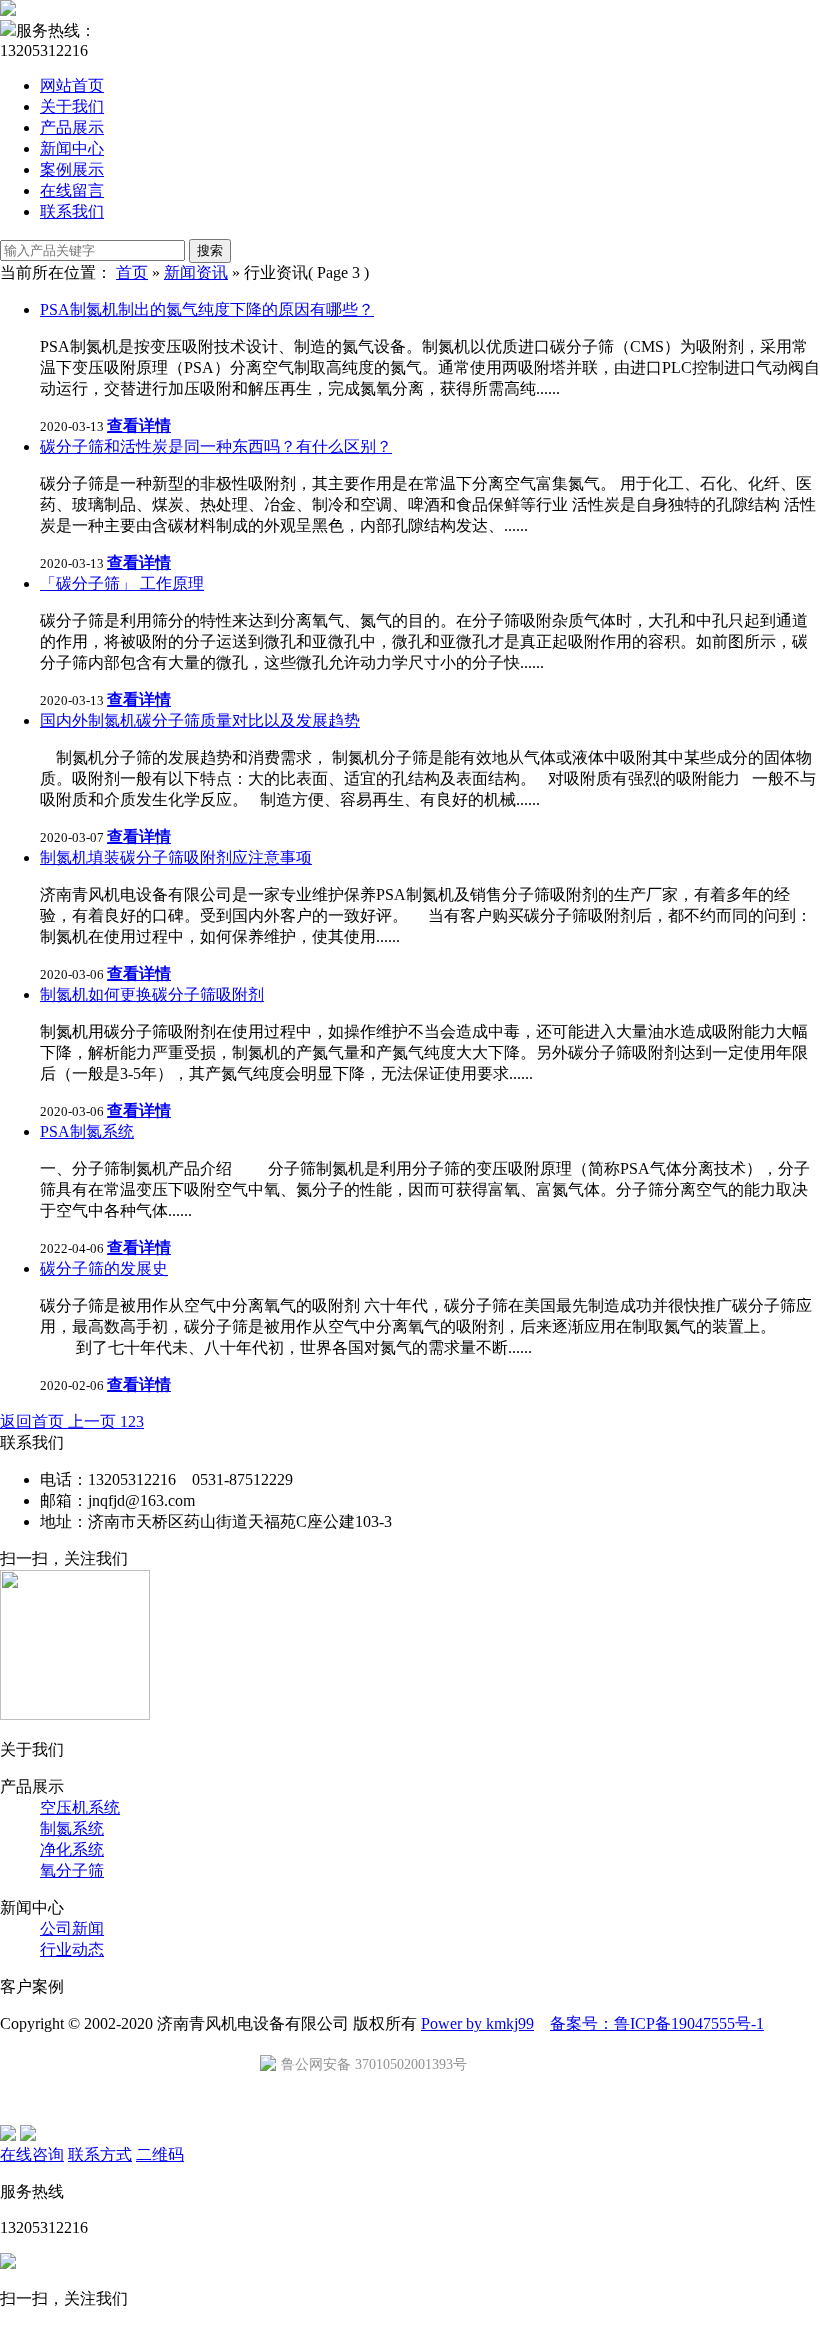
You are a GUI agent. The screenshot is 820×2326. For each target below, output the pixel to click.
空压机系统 (80, 1807)
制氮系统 (72, 1828)
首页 (132, 272)
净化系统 (72, 1849)
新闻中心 (72, 148)
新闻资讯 (196, 272)
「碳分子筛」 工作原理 (122, 583)
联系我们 (72, 211)
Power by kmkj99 (477, 2023)
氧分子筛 (72, 1870)
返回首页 (34, 1421)
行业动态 (72, 1949)
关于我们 (72, 106)
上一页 (94, 1421)
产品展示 (72, 127)
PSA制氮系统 (87, 1131)
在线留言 (72, 190)
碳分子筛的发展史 (104, 1268)
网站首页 (72, 85)
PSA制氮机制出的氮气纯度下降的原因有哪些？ (207, 309)
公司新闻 (72, 1928)
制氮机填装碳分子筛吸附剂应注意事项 (176, 857)
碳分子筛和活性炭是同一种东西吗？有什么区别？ (216, 446)
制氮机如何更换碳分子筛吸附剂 (152, 994)
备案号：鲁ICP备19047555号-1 (657, 2023)
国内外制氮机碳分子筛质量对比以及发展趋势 (200, 720)
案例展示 (72, 169)
